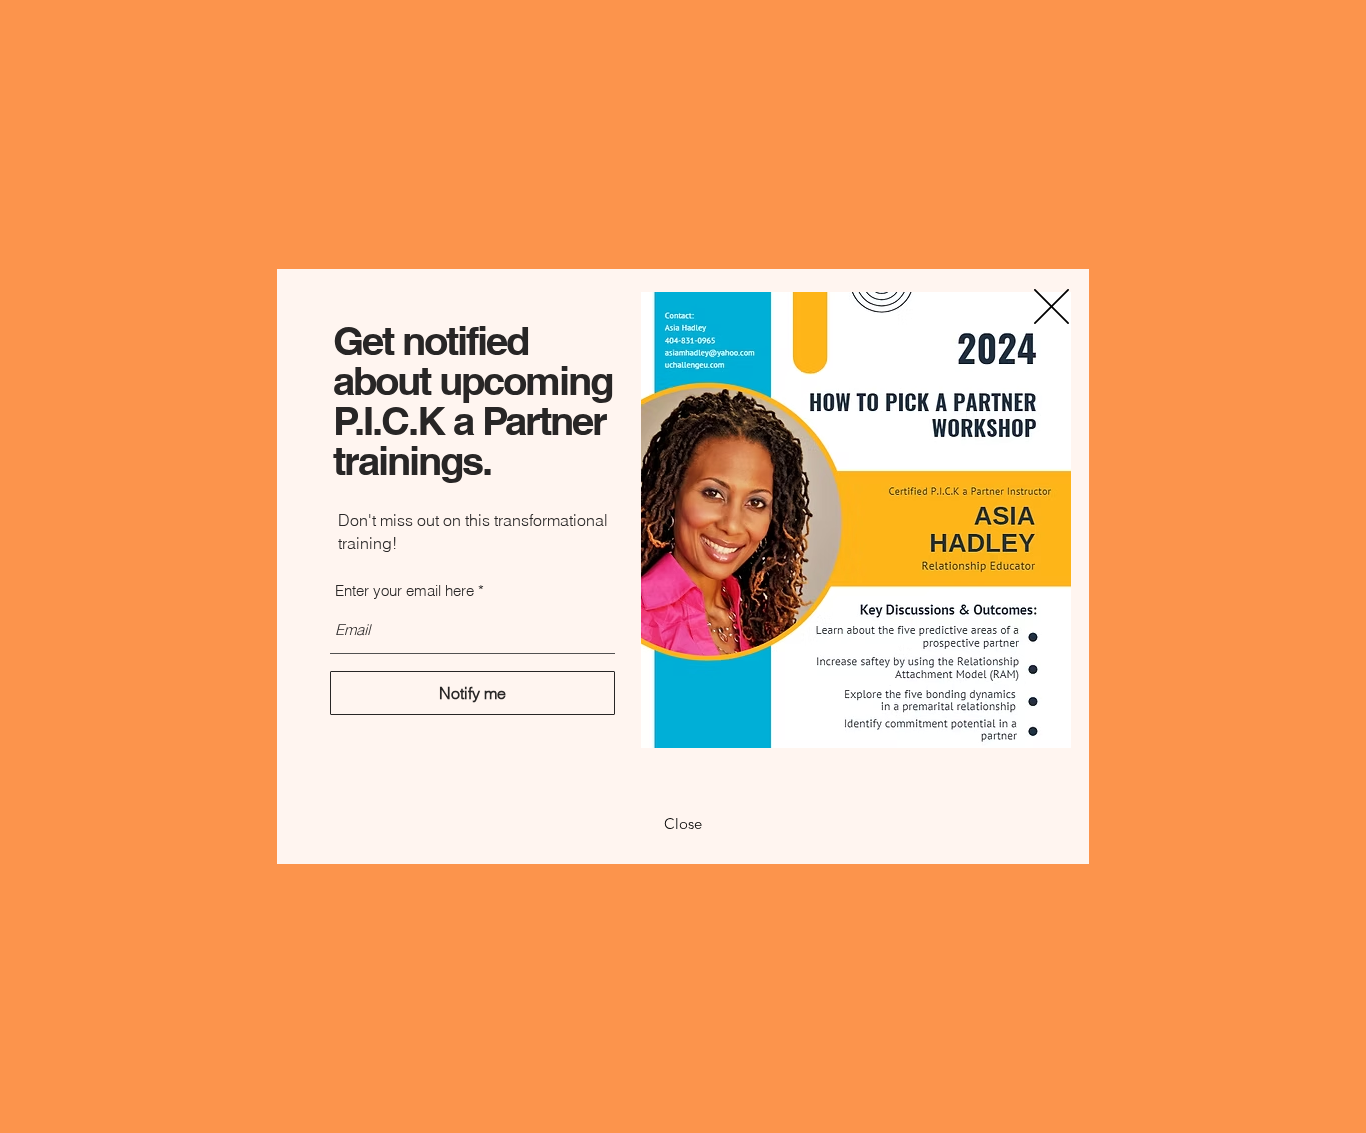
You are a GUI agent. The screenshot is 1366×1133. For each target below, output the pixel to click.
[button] (1051, 306)
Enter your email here (404, 590)
